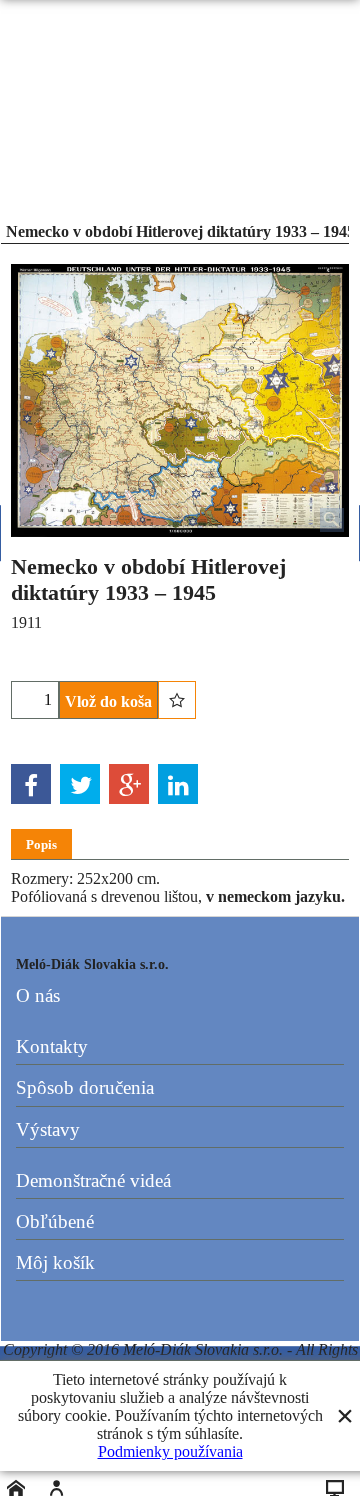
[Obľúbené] (177, 700)
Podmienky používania (170, 1451)
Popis (41, 844)
